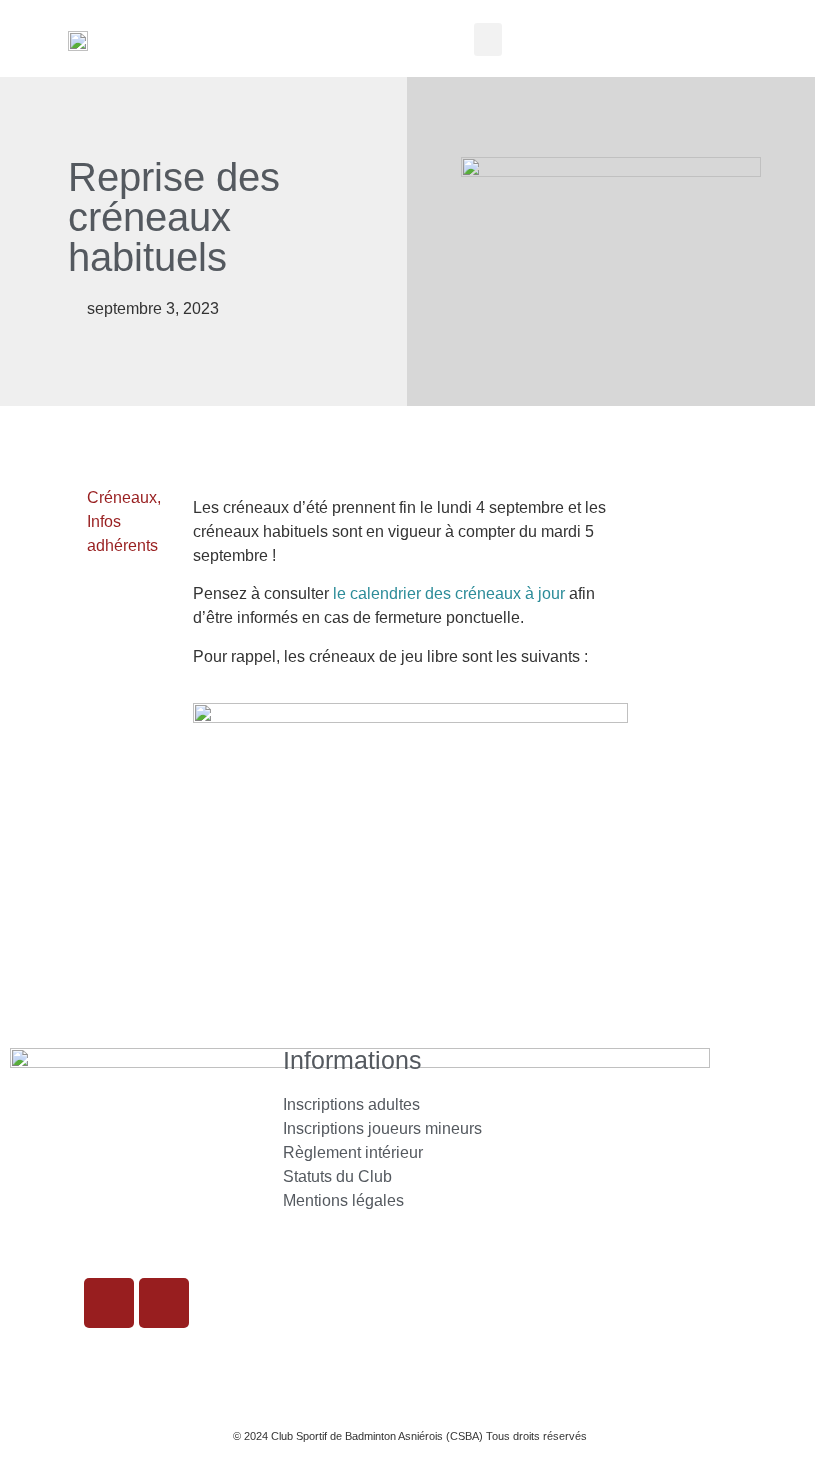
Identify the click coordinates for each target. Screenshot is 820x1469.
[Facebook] (164, 1303)
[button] (488, 39)
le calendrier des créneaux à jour (449, 593)
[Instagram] (109, 1303)
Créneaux (122, 497)
